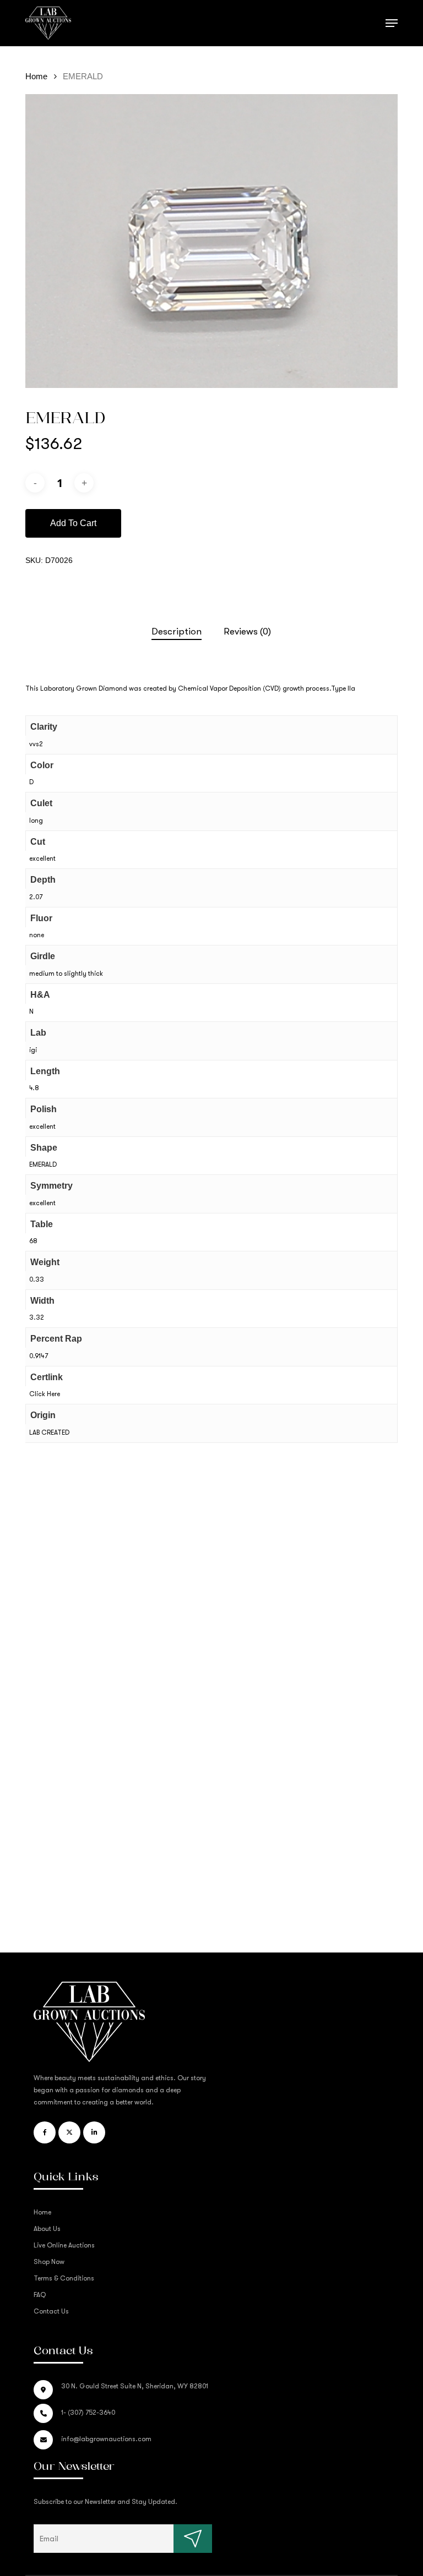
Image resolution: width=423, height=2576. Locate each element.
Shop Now (49, 2262)
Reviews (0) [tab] (247, 631)
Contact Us (51, 2311)
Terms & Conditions (64, 2278)
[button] (392, 23)
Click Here (45, 1394)
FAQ (40, 2295)
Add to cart (73, 523)
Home (36, 76)
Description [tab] (177, 631)
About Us (47, 2229)
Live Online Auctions (64, 2245)
